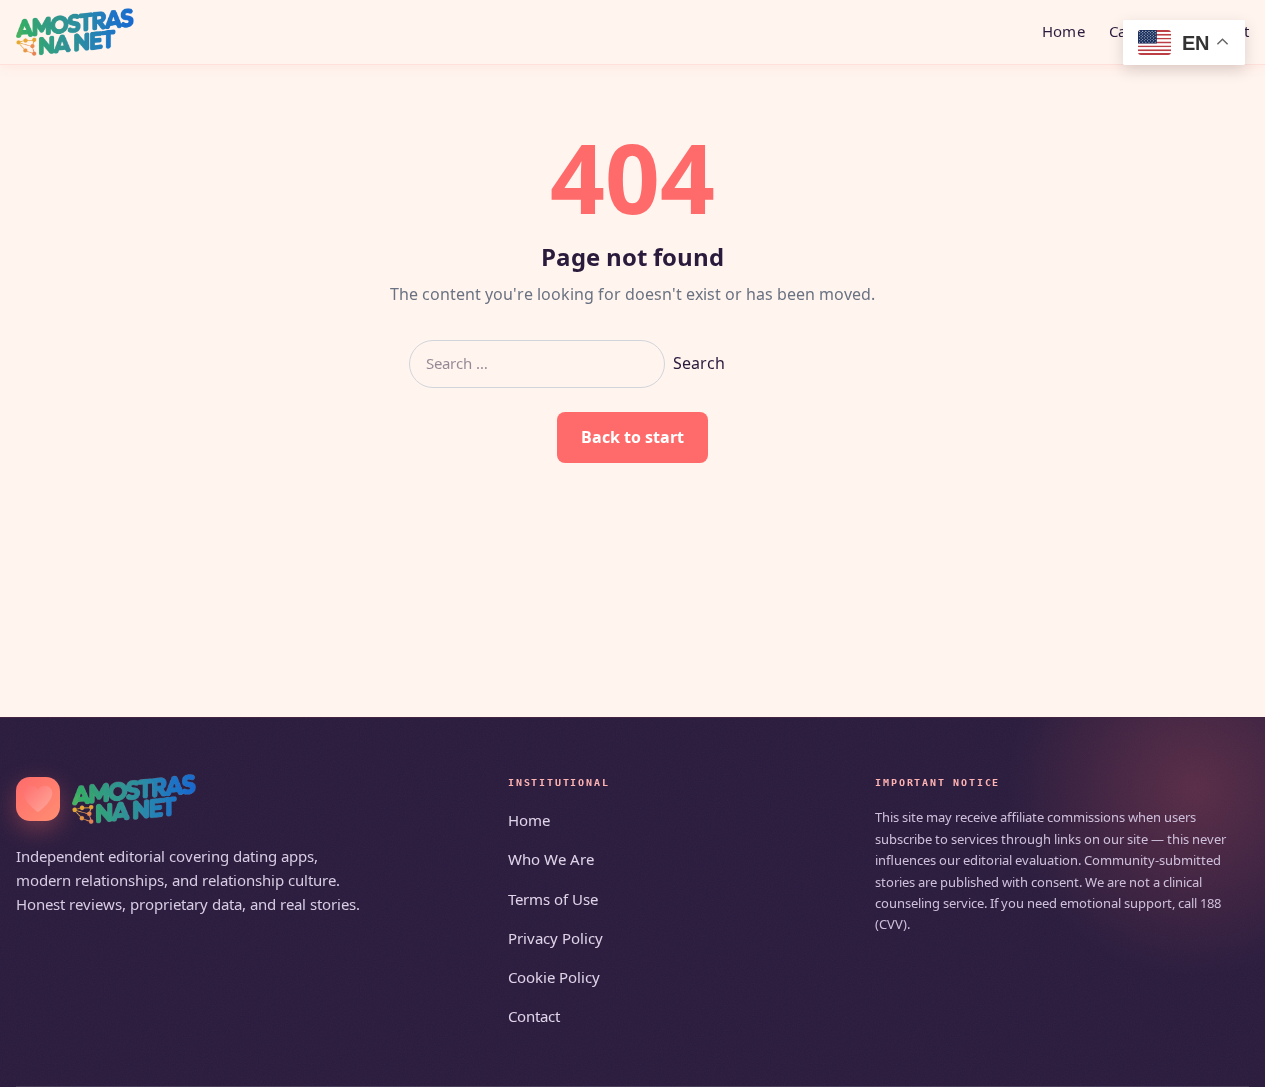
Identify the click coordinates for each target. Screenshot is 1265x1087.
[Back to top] (1221, 1059)
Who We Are (551, 859)
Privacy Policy (555, 938)
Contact (534, 1016)
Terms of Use (553, 899)
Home (1063, 31)
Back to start (632, 437)
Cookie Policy (554, 977)
